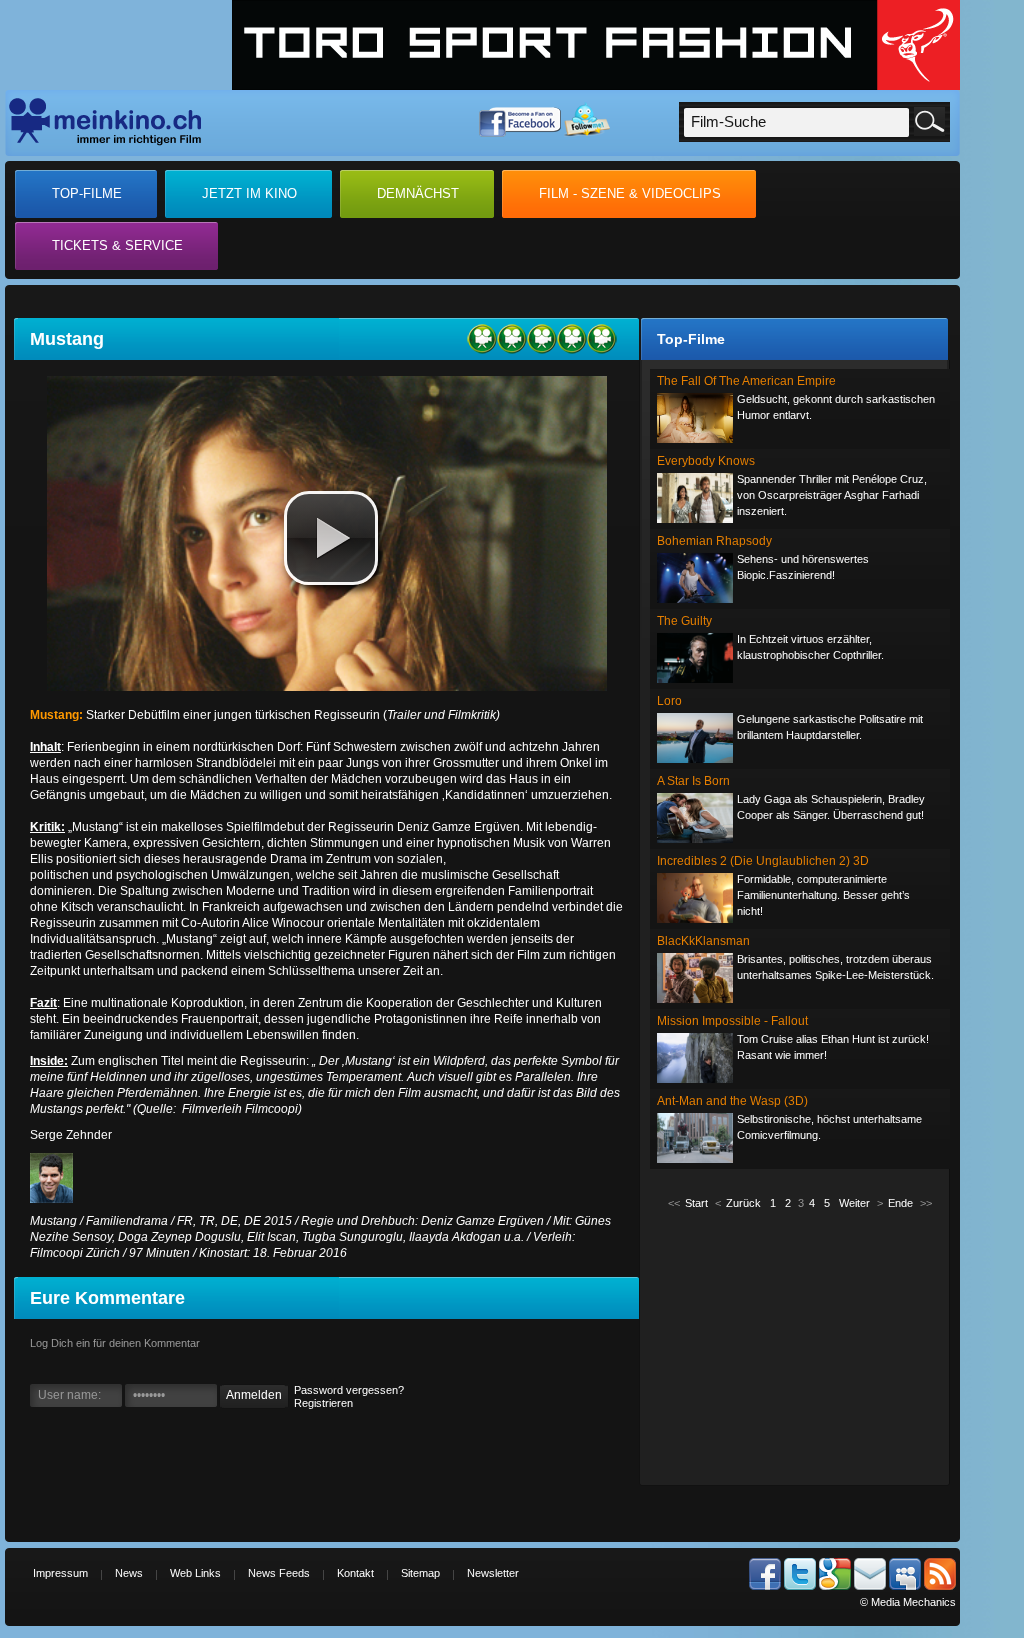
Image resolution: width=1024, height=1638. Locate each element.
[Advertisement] (800, 1346)
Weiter (854, 1203)
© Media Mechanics (908, 1602)
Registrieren (323, 1403)
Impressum (60, 1573)
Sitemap (420, 1573)
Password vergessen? (349, 1390)
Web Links (195, 1573)
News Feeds (279, 1573)
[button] (331, 538)
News (129, 1573)
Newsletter (493, 1573)
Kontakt (355, 1573)
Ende (900, 1203)
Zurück (743, 1203)
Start (696, 1203)
